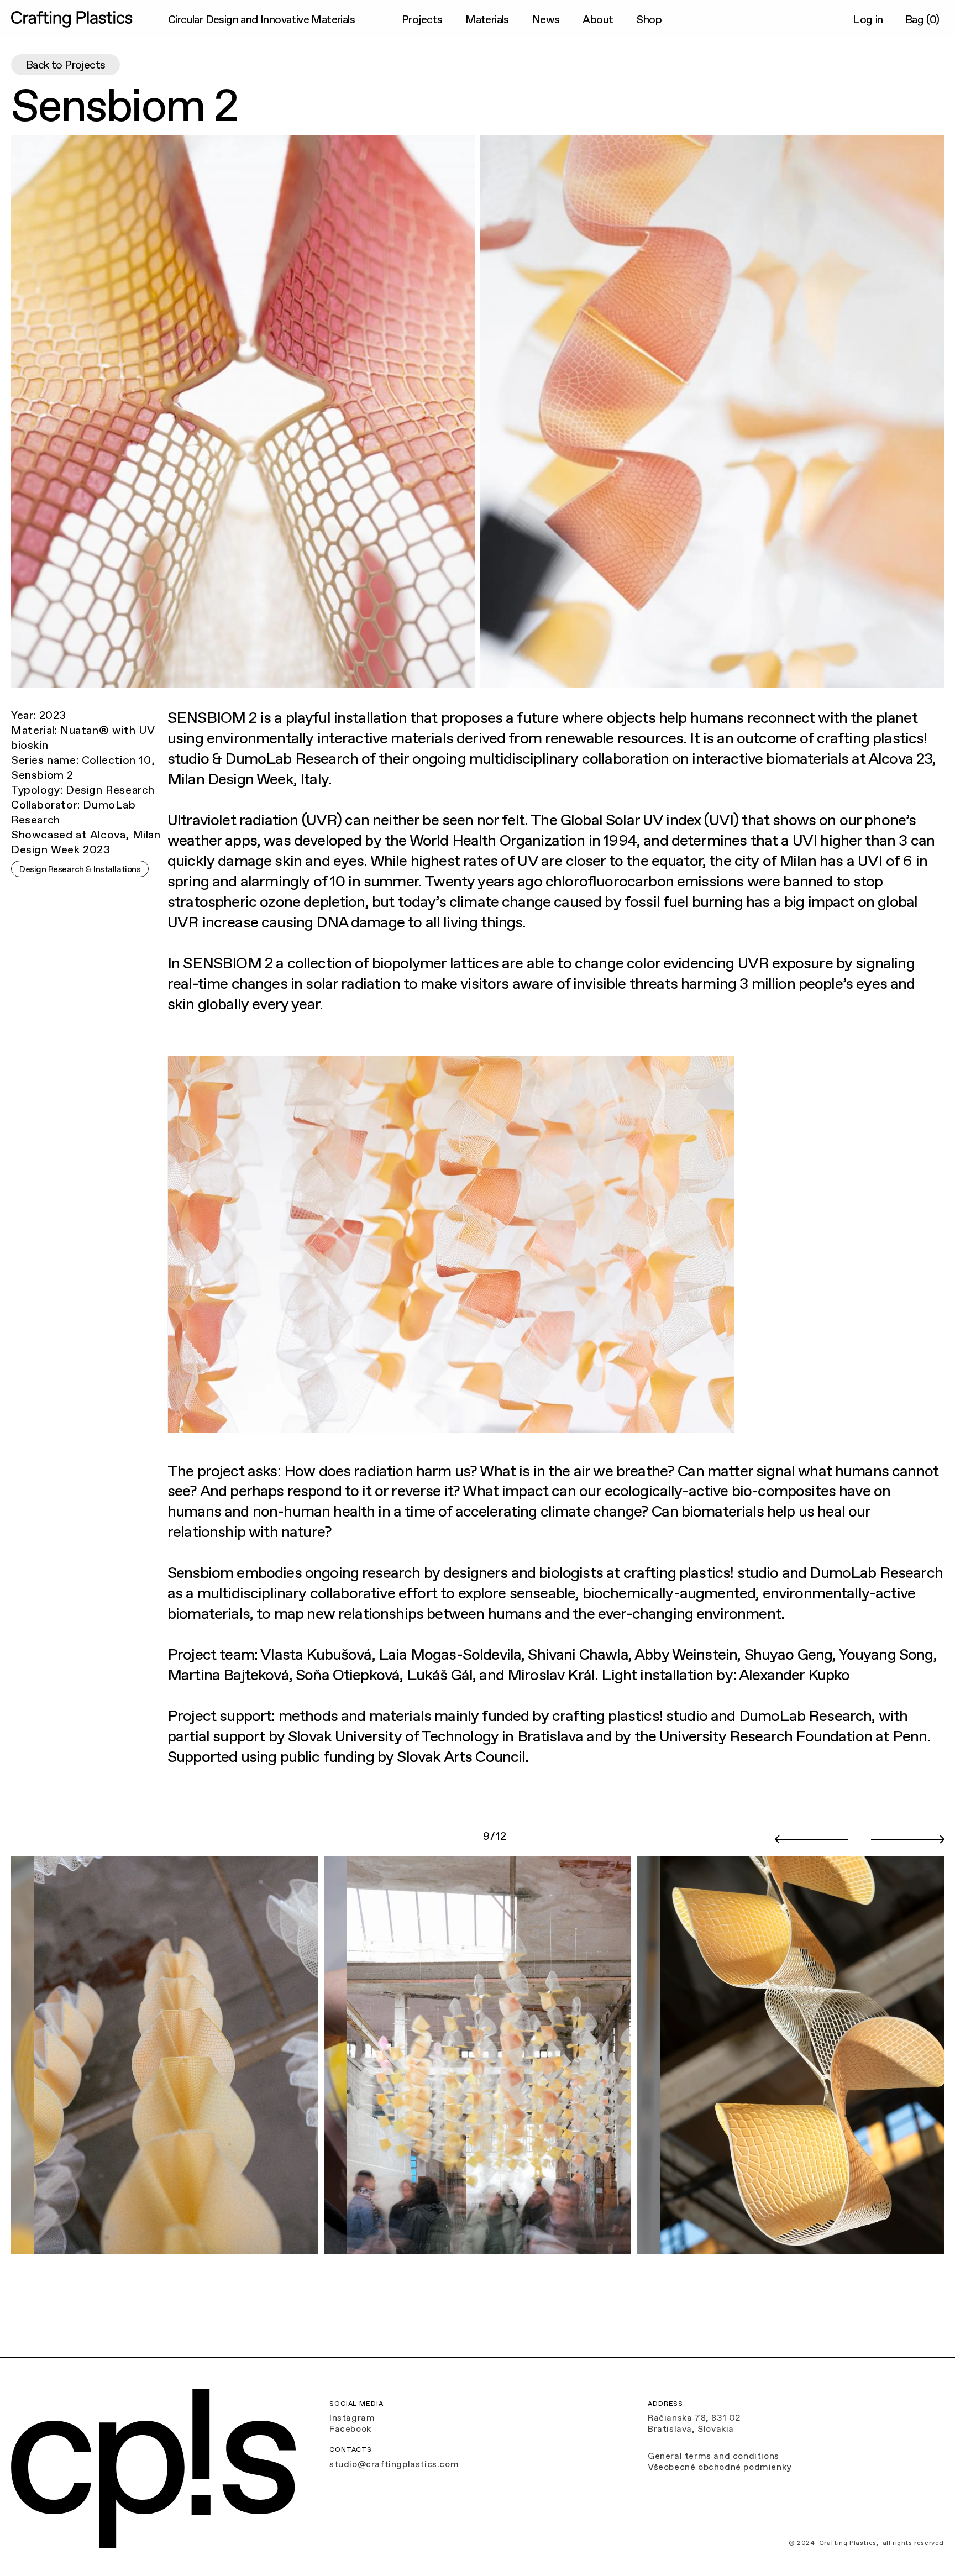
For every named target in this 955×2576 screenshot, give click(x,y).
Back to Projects (65, 65)
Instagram (352, 2417)
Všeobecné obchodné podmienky (720, 2467)
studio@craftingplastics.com (394, 2464)
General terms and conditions (713, 2456)
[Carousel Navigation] (859, 1840)
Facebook (350, 2428)
